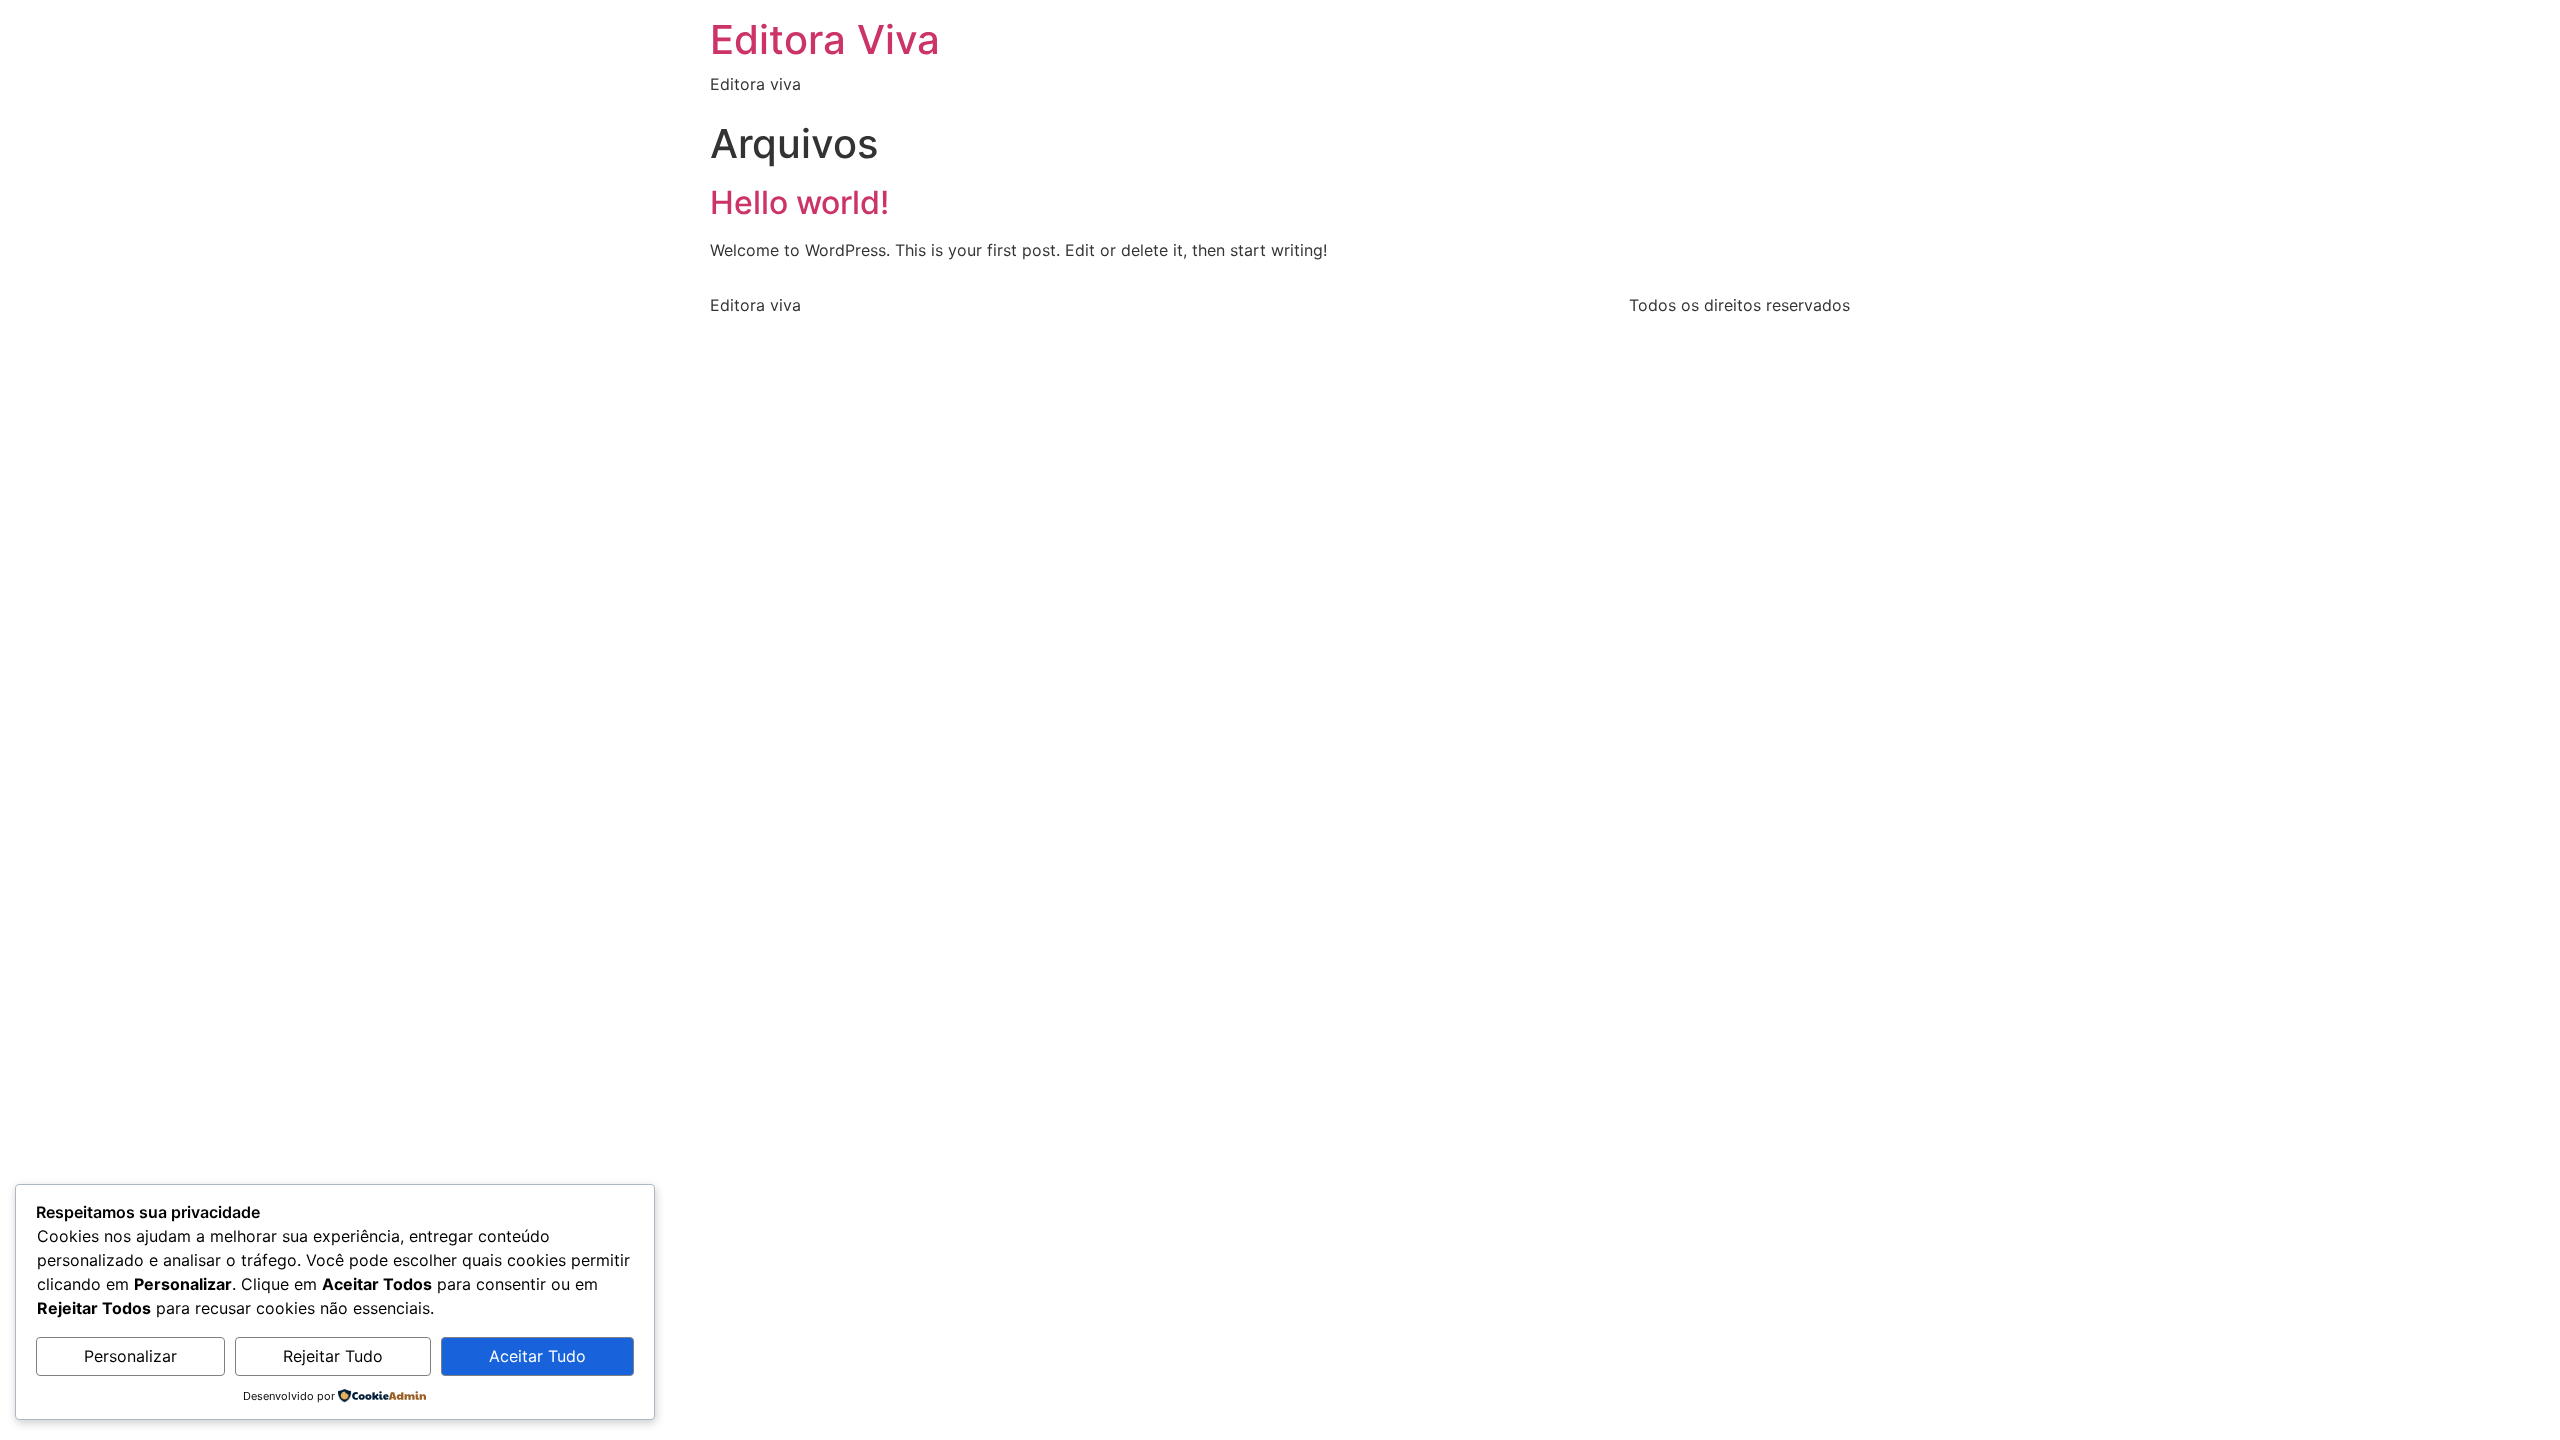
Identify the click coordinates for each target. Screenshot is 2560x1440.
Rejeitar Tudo (333, 1356)
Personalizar (130, 1356)
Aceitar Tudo (537, 1356)
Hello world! (799, 202)
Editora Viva (825, 39)
